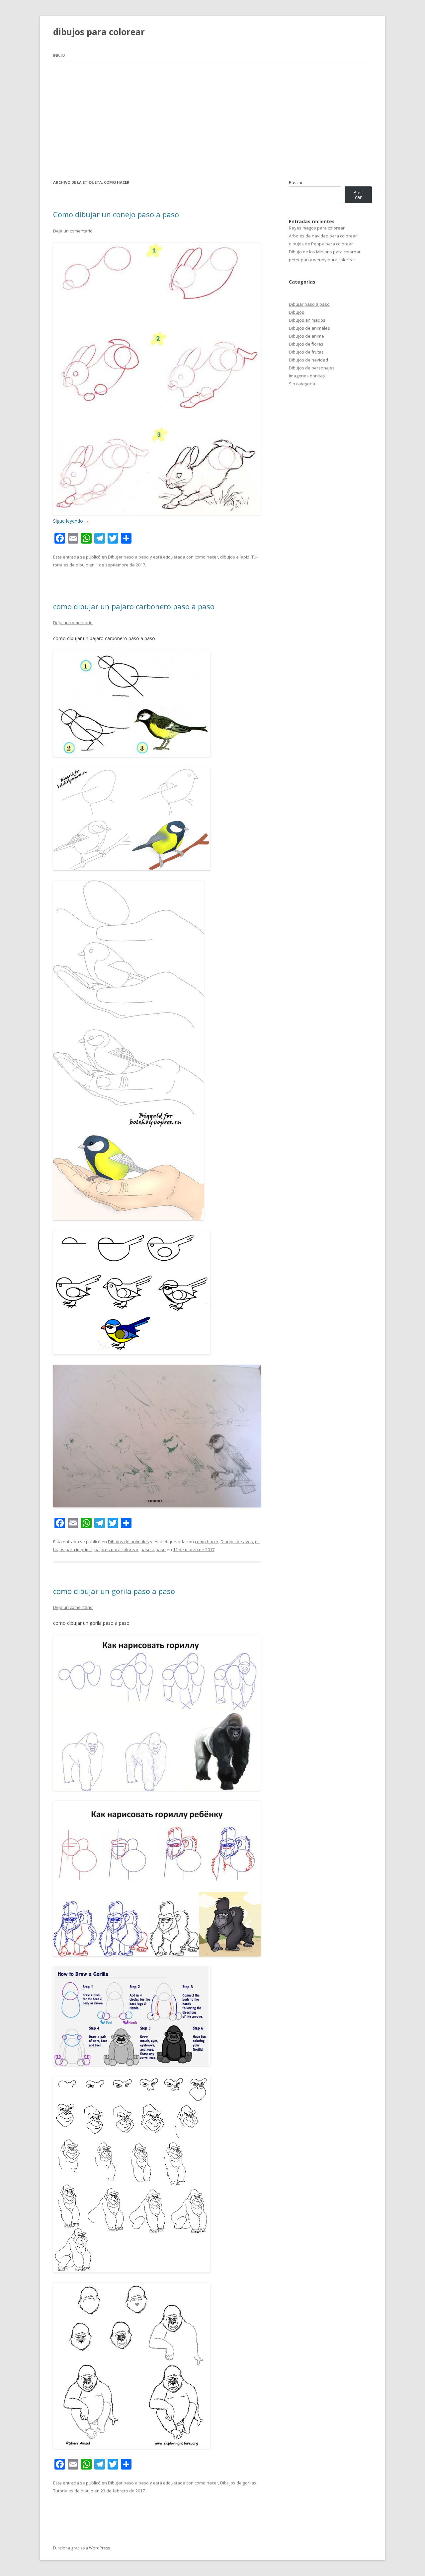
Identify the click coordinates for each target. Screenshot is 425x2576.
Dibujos (297, 312)
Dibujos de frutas (306, 352)
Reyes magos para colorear (317, 228)
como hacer (206, 557)
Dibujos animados (307, 320)
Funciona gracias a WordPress (82, 2548)
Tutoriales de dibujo (73, 2491)
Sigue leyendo (71, 521)
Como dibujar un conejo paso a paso (116, 214)
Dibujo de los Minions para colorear (325, 252)
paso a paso (153, 1550)
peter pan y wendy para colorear (322, 260)
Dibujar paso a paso (128, 557)
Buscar (296, 182)
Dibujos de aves (237, 1542)
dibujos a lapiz (235, 557)
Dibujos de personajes (312, 368)
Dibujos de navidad (308, 360)
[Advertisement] (212, 113)
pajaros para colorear (116, 1550)
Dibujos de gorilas (238, 2483)
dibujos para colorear (99, 32)
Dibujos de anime (306, 336)
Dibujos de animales (128, 1542)
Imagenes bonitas (307, 376)
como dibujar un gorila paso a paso (114, 1591)
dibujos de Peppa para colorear (321, 244)
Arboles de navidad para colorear (323, 236)
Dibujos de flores (306, 344)
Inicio (59, 55)
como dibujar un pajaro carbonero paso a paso (134, 606)
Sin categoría (302, 384)
